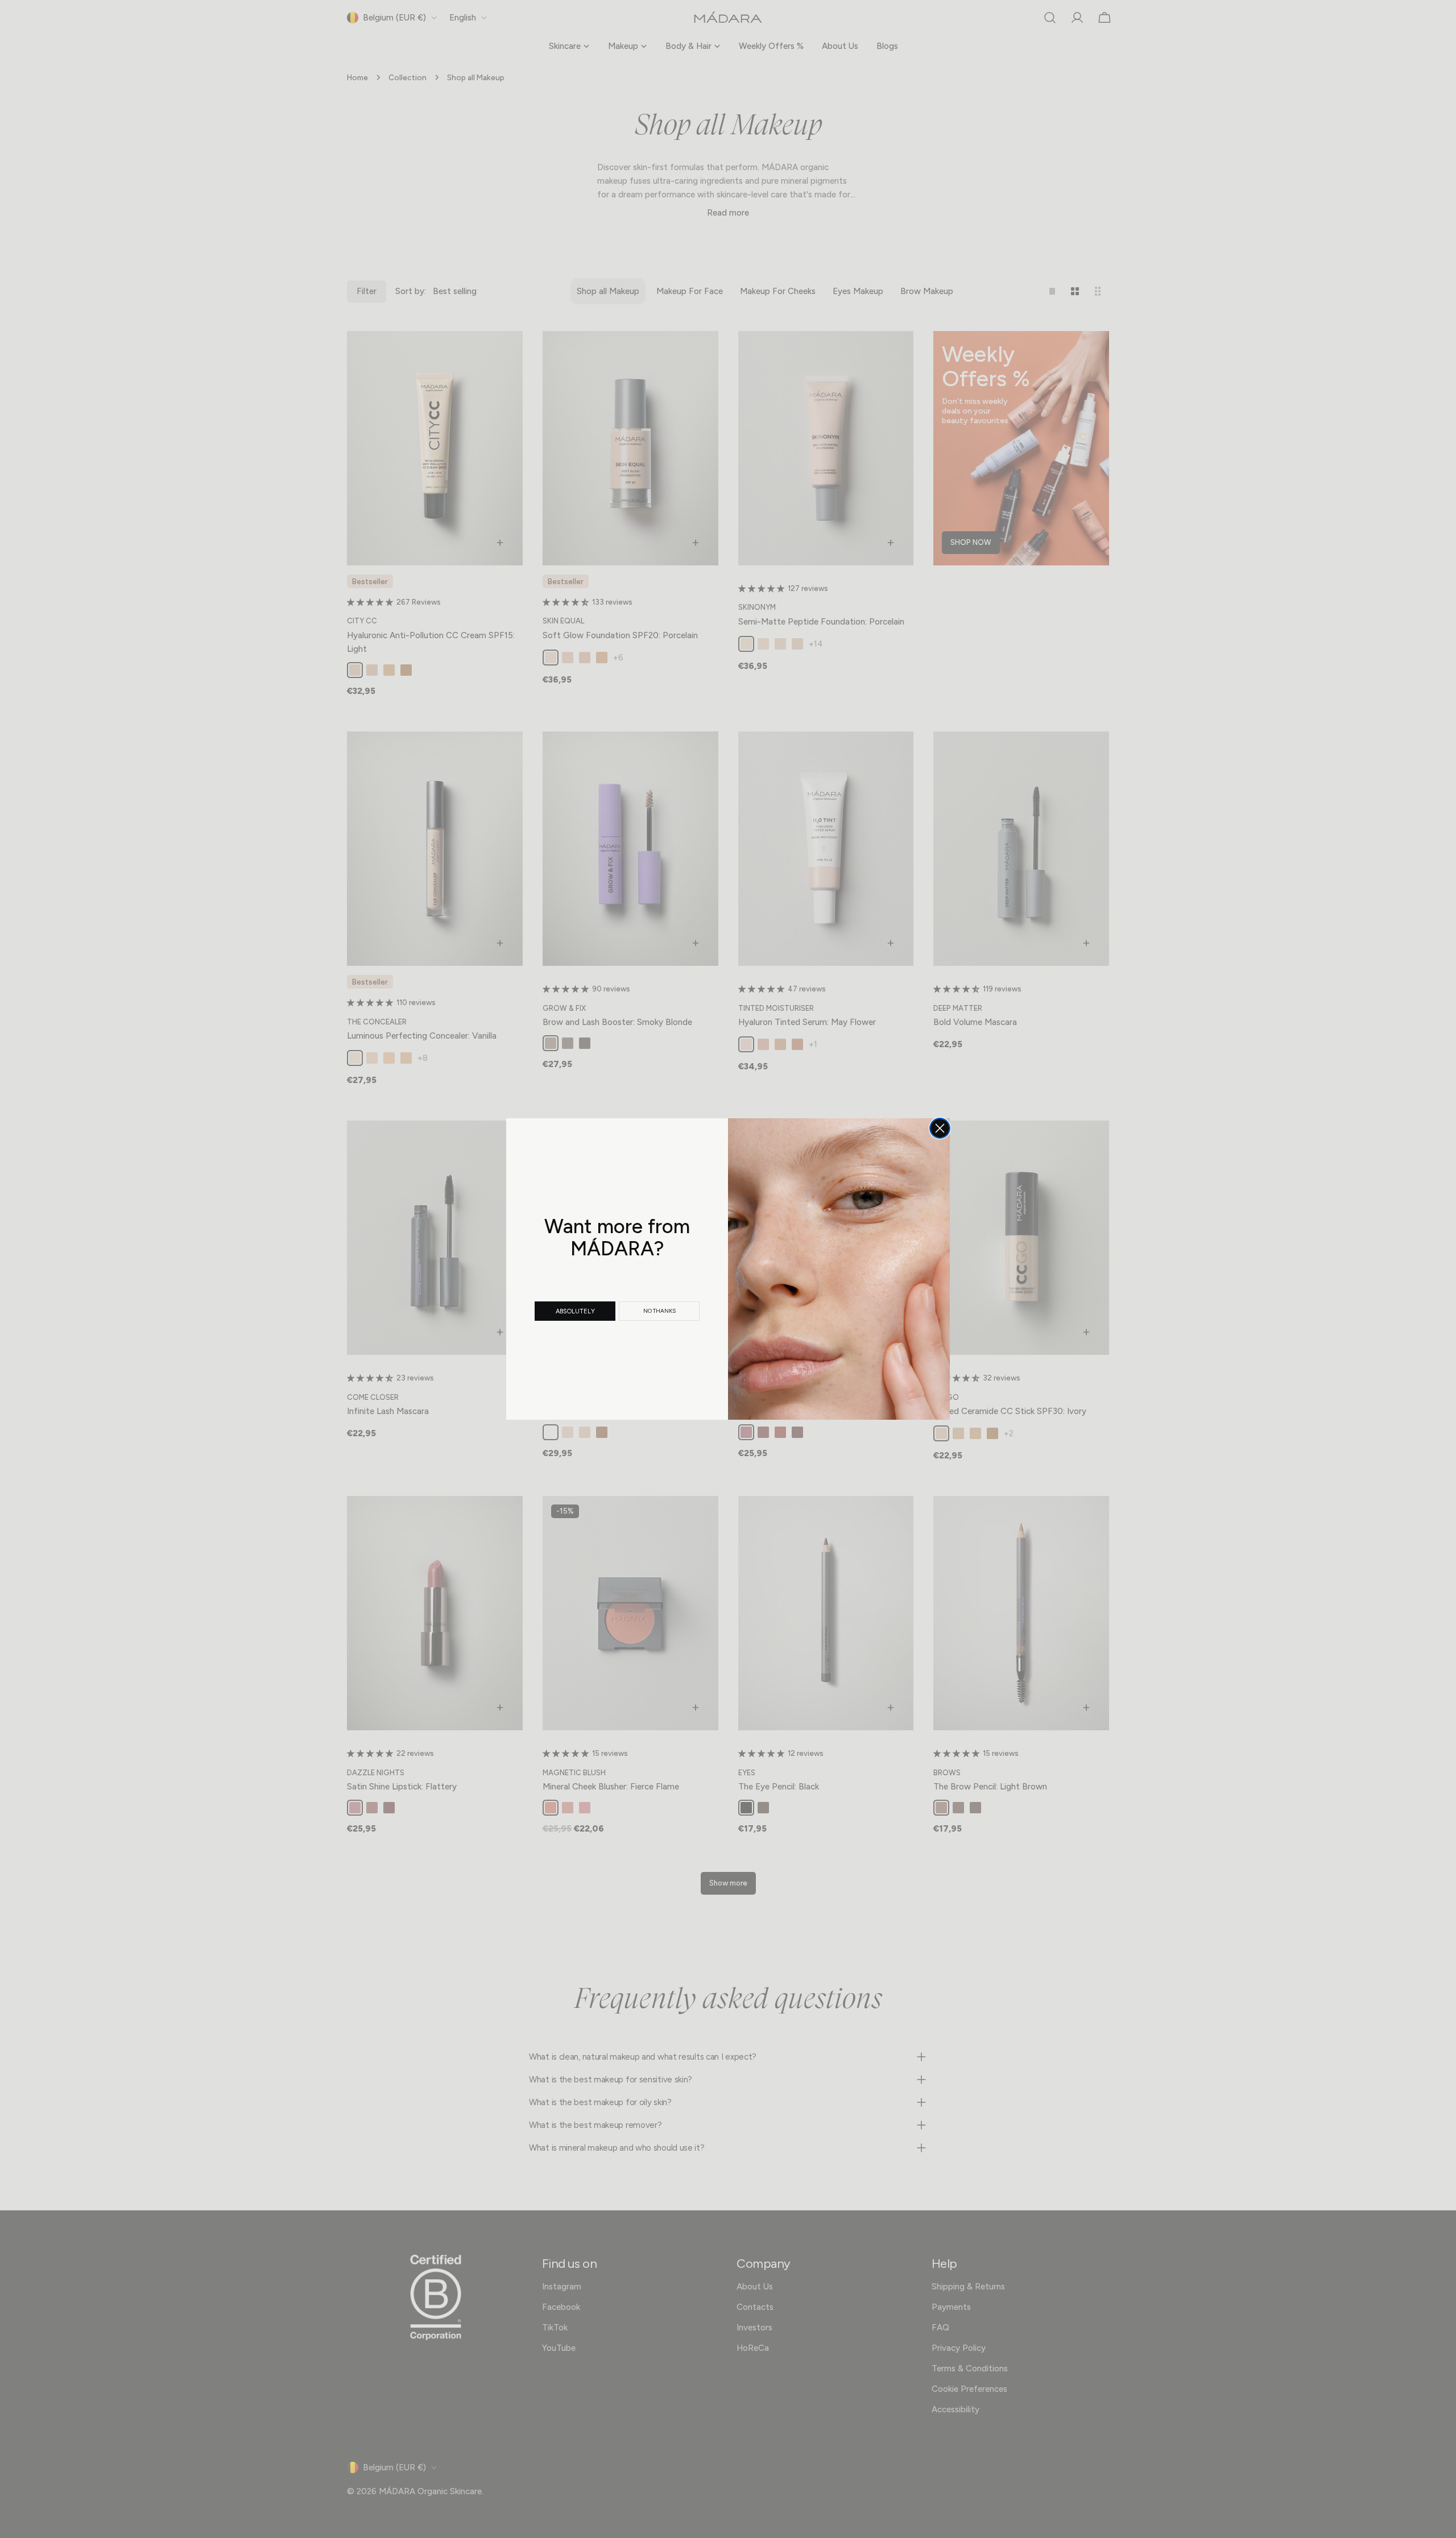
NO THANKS (659, 1311)
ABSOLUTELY (575, 1311)
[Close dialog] (940, 1128)
